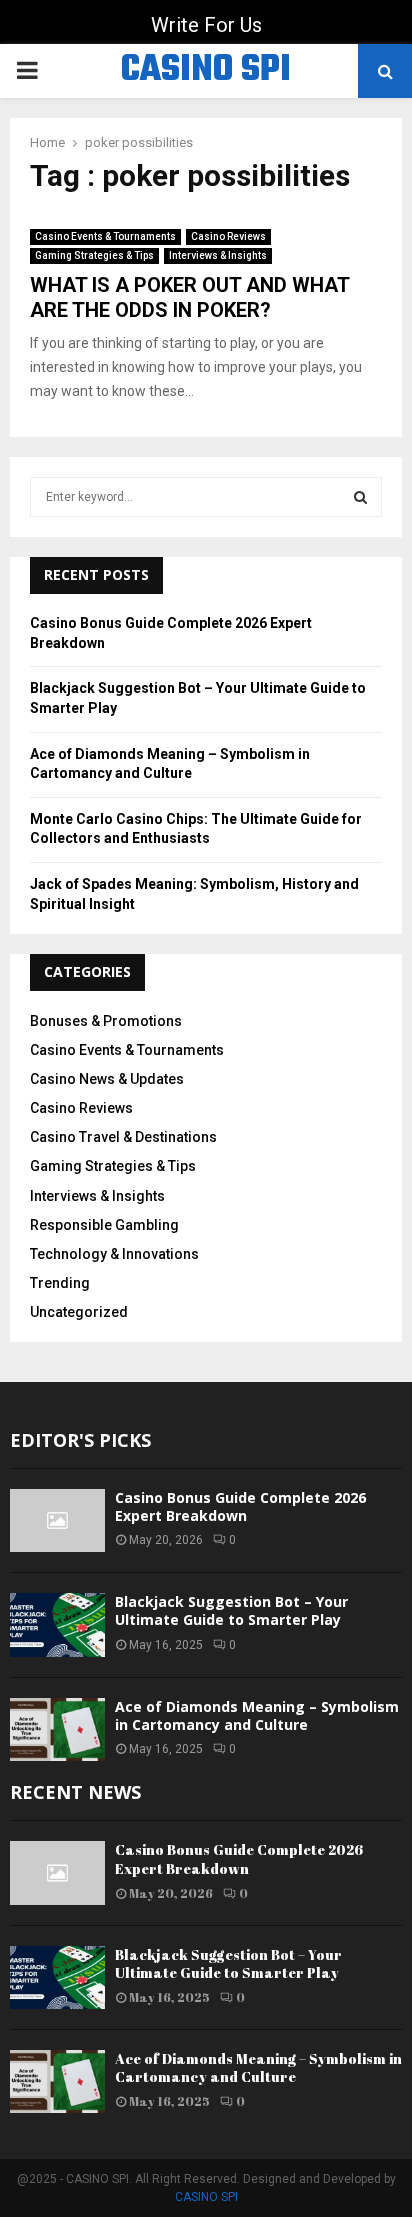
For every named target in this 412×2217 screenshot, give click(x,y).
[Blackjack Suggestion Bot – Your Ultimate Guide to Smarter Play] (57, 1624)
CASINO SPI (206, 71)
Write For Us (206, 25)
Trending (60, 1283)
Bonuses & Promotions (106, 1021)
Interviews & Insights (218, 255)
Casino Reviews (228, 236)
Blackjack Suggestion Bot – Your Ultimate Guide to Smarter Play (231, 1610)
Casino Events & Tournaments (105, 236)
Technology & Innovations (114, 1254)
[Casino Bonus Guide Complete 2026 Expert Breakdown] (57, 1520)
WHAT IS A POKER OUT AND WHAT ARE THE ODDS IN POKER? (189, 297)
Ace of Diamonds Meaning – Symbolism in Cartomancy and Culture (257, 1715)
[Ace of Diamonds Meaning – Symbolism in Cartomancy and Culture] (57, 1729)
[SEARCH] (360, 497)
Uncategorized (79, 1312)
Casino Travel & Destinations (123, 1137)
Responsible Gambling (104, 1225)
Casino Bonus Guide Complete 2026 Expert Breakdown (240, 1506)
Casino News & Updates (107, 1079)
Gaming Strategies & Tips (94, 255)
